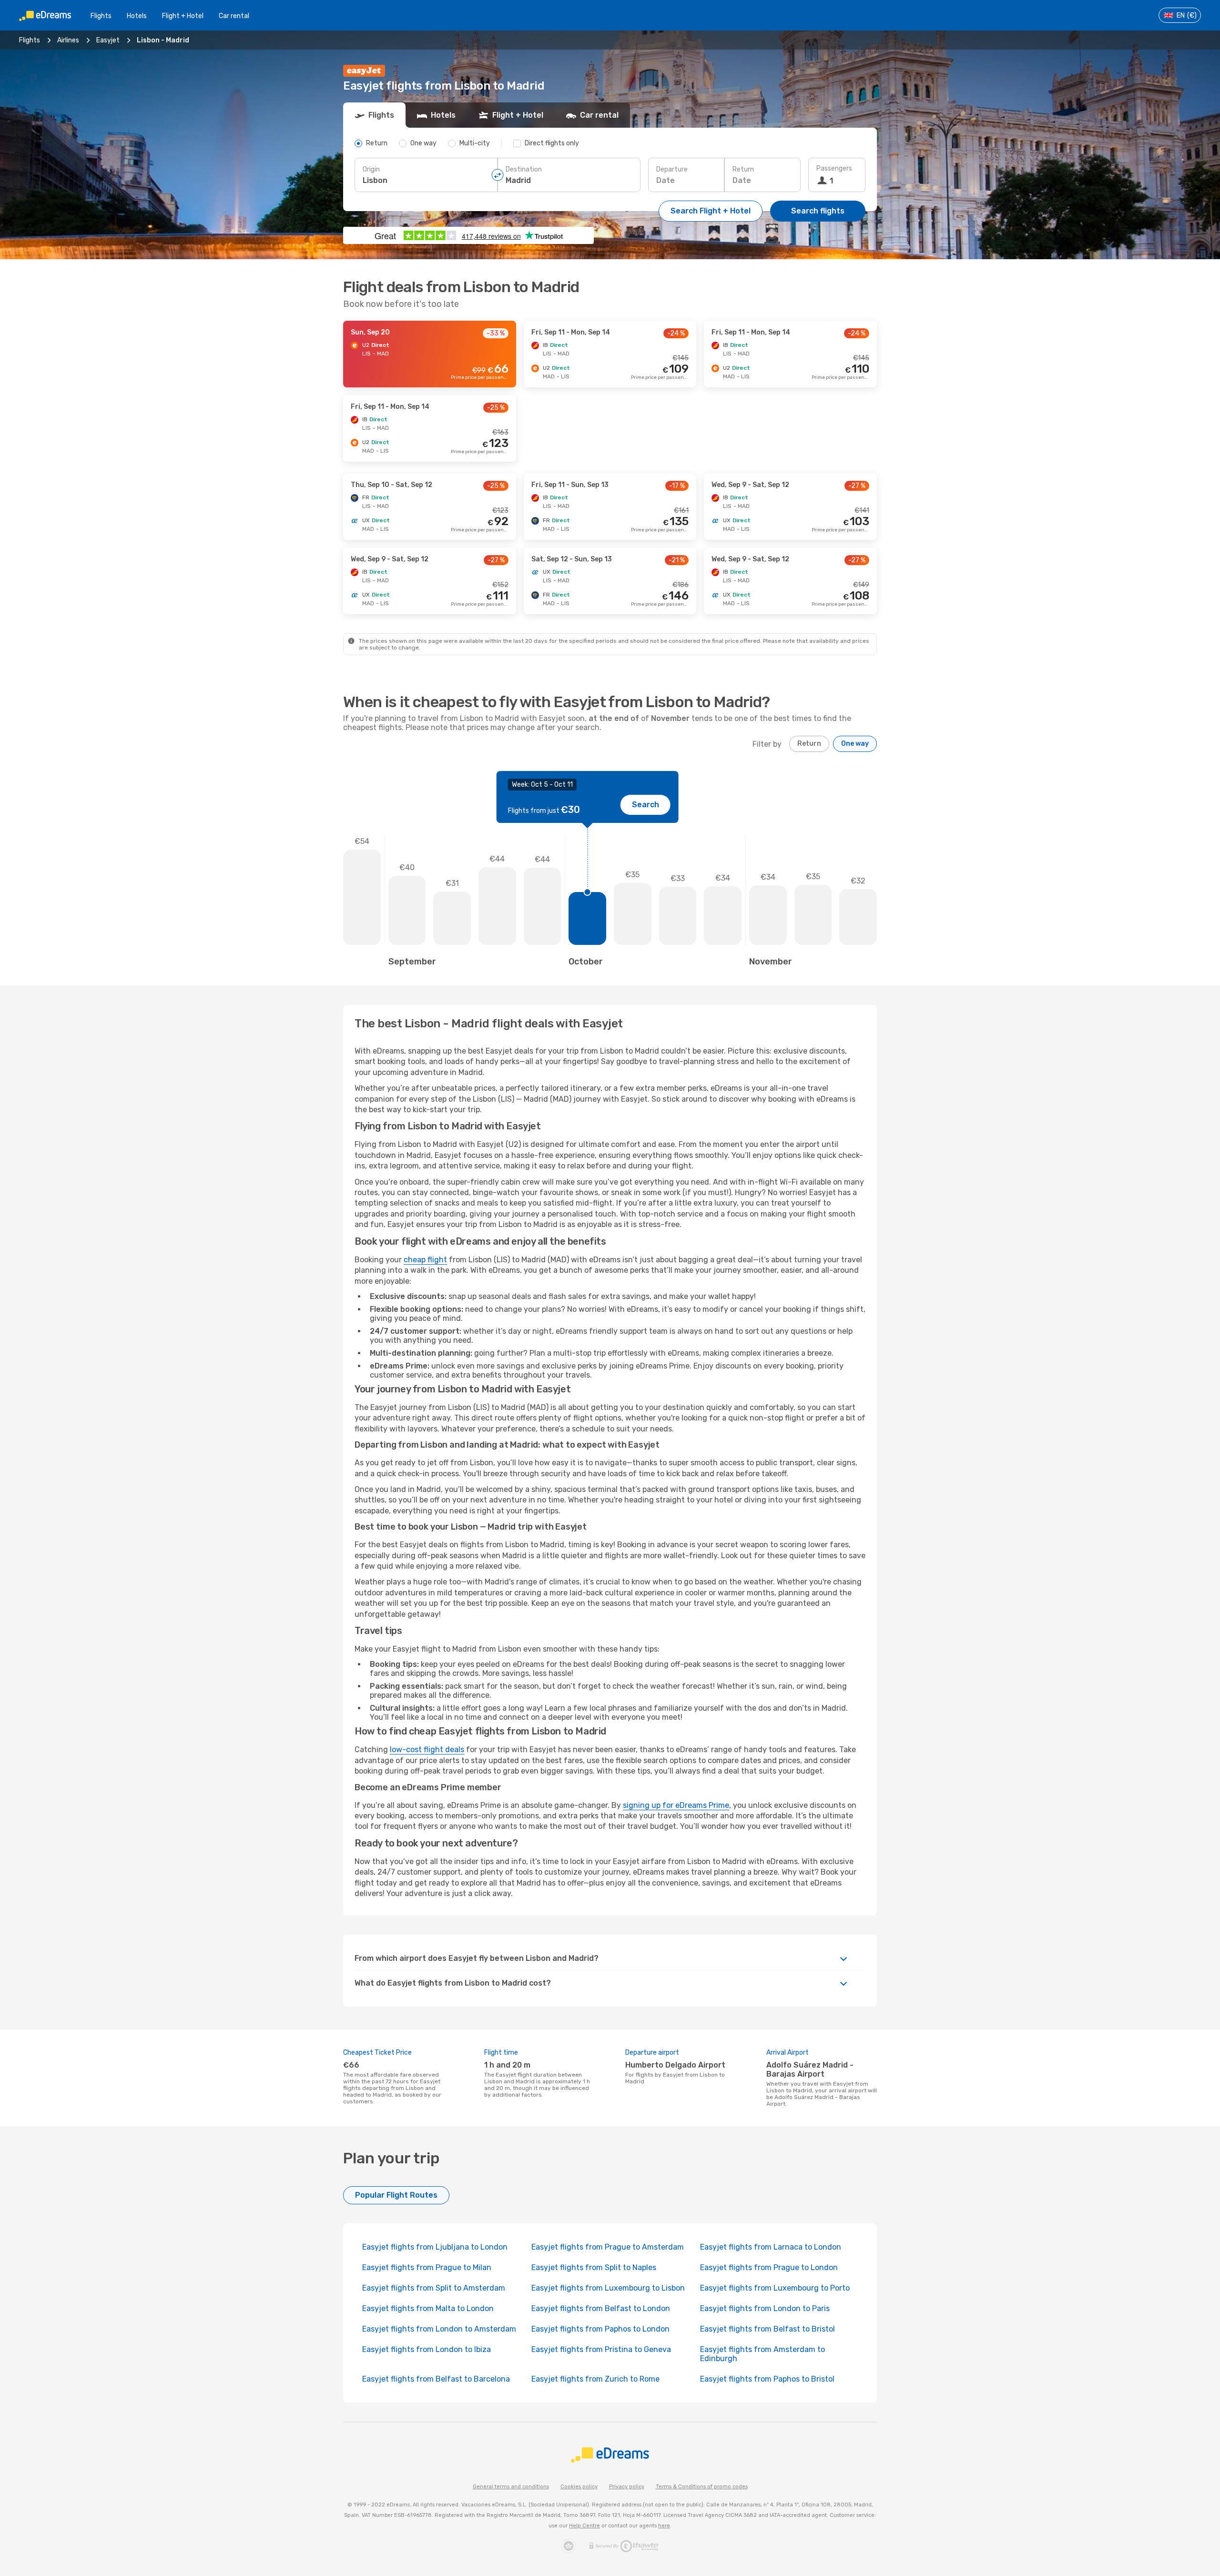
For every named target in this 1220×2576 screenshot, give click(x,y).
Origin (371, 169)
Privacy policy (627, 2487)
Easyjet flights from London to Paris (765, 2308)
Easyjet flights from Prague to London (769, 2267)
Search (646, 805)
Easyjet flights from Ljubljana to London (435, 2247)
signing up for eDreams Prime (676, 1805)
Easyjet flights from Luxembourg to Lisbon (608, 2288)
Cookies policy (579, 2487)
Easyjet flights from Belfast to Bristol (768, 2329)
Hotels (137, 16)
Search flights (818, 211)
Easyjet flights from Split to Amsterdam (434, 2288)
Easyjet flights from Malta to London (428, 2308)
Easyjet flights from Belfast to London (601, 2308)
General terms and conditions (511, 2487)
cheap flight (425, 1260)
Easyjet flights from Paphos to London (600, 2329)
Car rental (234, 16)
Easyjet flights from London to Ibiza (427, 2349)
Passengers (834, 168)
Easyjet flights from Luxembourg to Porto (775, 2288)
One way (855, 744)
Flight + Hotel (183, 16)
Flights (101, 16)
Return (743, 169)
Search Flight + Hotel (711, 211)
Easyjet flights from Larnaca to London (771, 2247)
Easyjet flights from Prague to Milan (427, 2267)
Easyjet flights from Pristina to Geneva (601, 2349)
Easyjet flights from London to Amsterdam (439, 2329)
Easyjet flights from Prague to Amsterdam (608, 2247)
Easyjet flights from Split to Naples (594, 2267)
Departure (672, 169)
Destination (524, 169)
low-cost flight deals (427, 1749)
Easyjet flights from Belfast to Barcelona (436, 2379)
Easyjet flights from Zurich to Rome (595, 2379)
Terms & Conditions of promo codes (702, 2487)
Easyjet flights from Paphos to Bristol (767, 2379)
